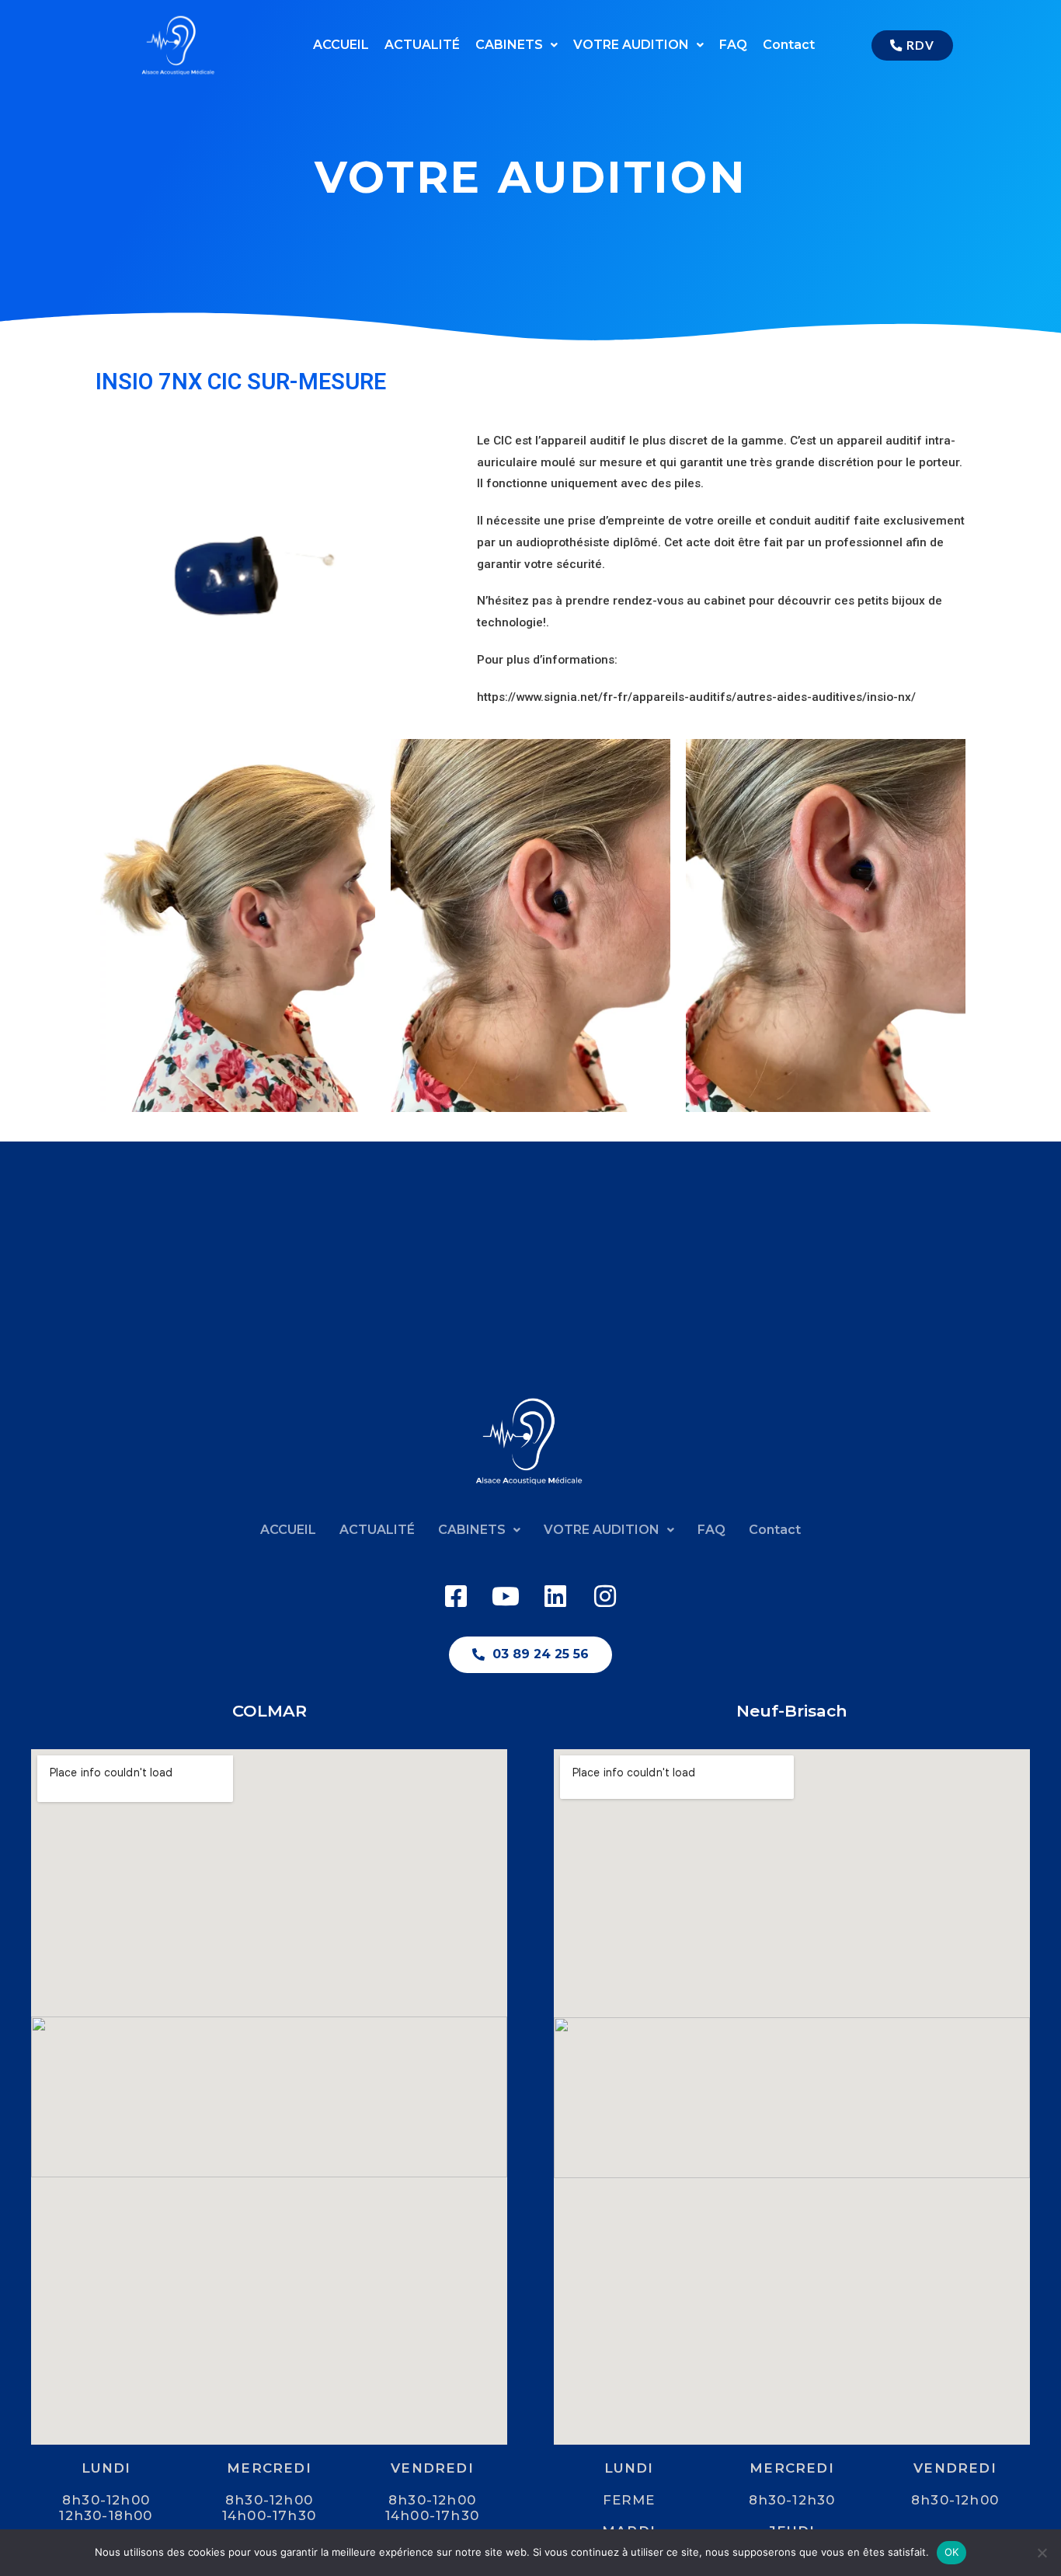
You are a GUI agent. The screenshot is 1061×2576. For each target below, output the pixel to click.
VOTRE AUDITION (631, 45)
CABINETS (509, 45)
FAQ (733, 45)
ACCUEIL (341, 45)
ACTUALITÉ (422, 45)
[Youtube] (506, 1596)
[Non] (1042, 2553)
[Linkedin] (555, 1596)
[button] (517, 45)
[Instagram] (605, 1596)
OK (952, 2552)
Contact (789, 45)
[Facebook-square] (456, 1596)
